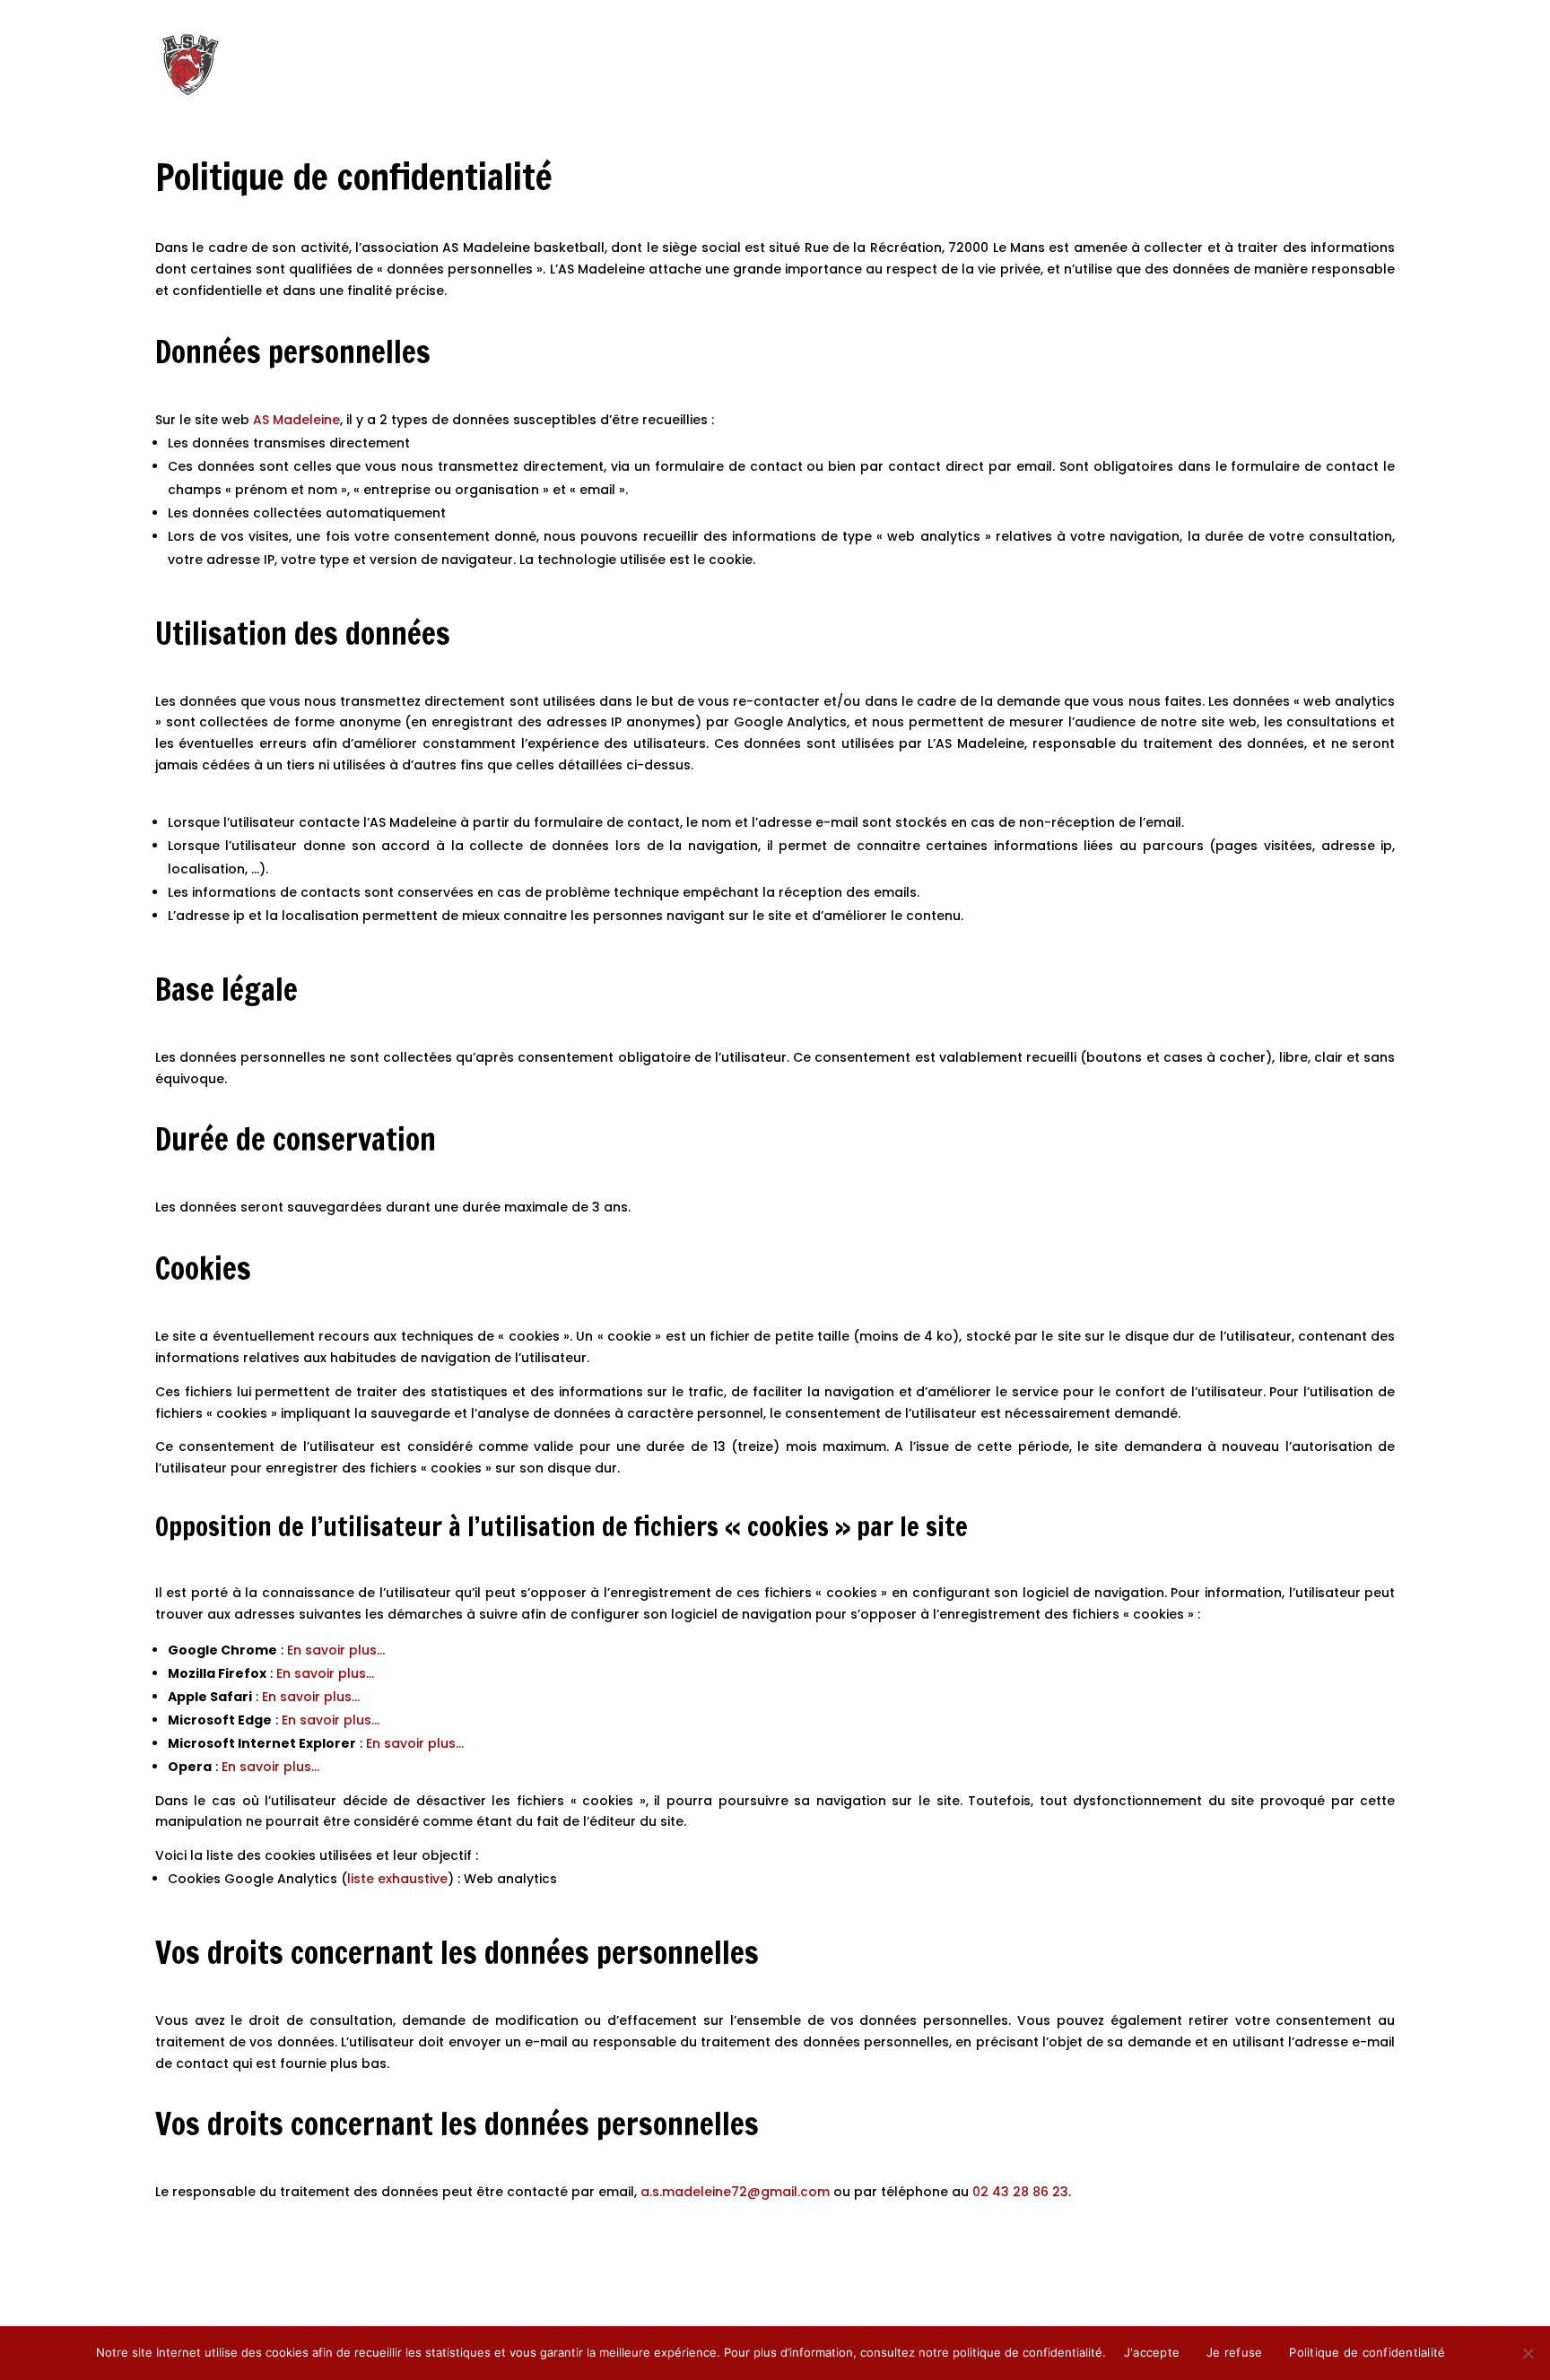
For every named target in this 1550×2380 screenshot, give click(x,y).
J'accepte (1152, 2352)
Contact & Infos (1335, 65)
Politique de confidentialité (1367, 2352)
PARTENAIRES (1265, 16)
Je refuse (1234, 2352)
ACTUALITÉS (1358, 16)
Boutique (1106, 65)
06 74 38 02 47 (213, 16)
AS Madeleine (296, 420)
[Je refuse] (1528, 2353)
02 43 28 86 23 (1020, 2192)
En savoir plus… (336, 1650)
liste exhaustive (397, 1879)
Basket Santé (1206, 65)
